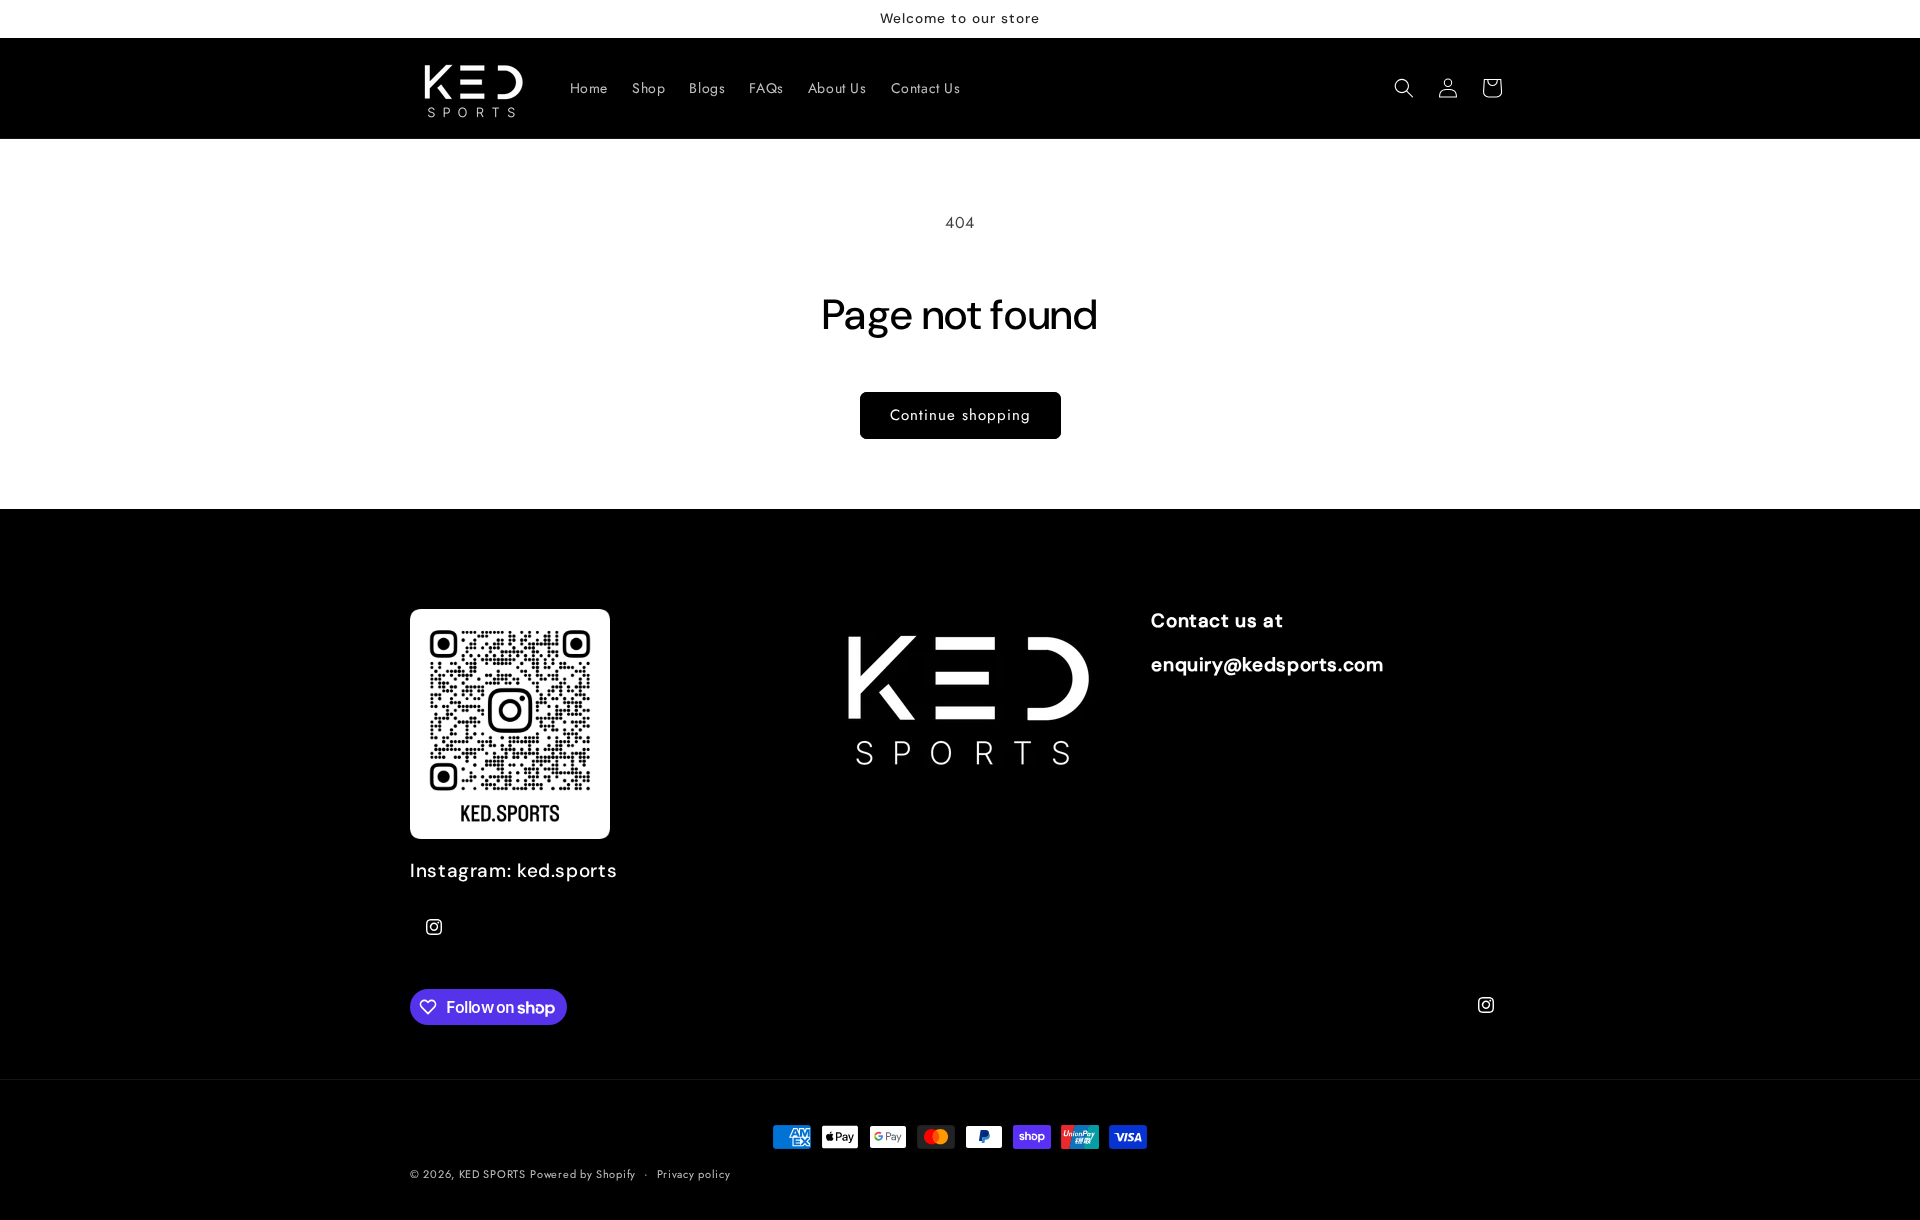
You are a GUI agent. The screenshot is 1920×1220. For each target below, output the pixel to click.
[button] (1404, 88)
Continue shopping (960, 415)
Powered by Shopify (583, 1174)
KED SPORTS (492, 1174)
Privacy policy (694, 1174)
